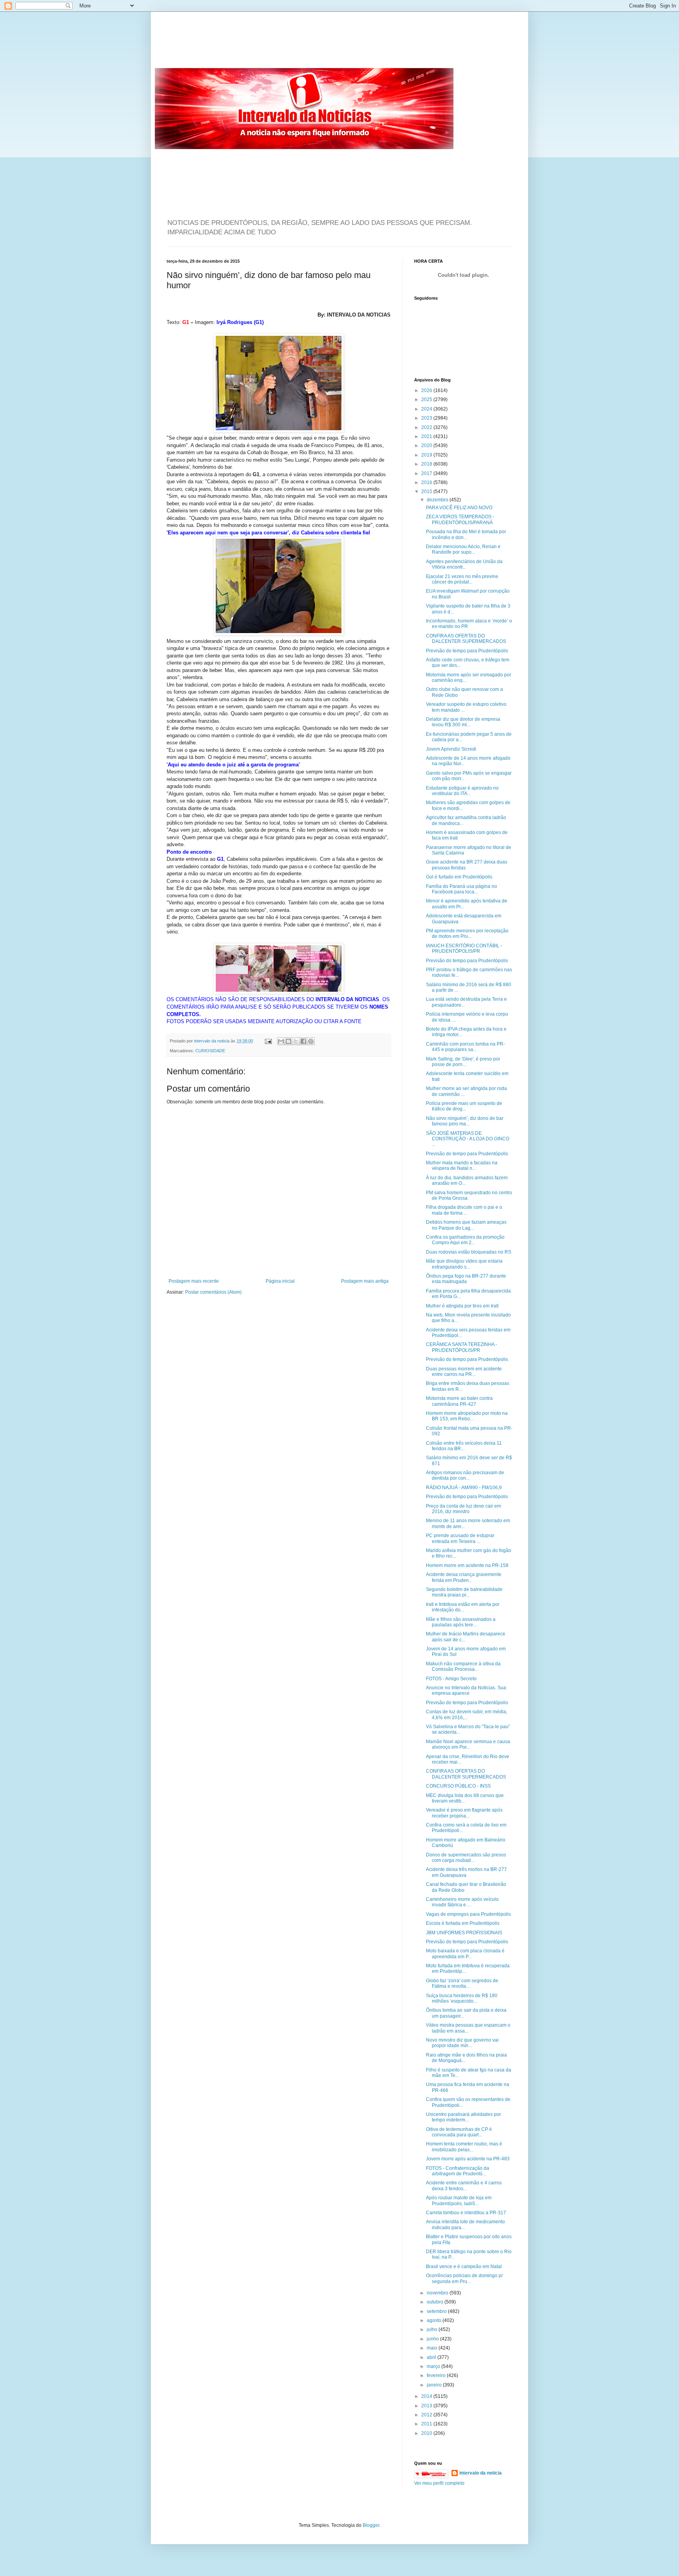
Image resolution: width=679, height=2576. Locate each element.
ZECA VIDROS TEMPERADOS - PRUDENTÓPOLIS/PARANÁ (460, 519)
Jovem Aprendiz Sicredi (451, 749)
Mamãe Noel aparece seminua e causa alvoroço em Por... (468, 1744)
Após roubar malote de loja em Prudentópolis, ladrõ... (459, 2200)
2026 (427, 390)
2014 (427, 2396)
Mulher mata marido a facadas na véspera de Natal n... (462, 1166)
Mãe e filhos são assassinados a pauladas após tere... (461, 1622)
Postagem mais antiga (365, 1281)
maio (433, 2348)
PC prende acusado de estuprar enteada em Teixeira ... (460, 1538)
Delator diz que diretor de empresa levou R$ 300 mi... (463, 722)
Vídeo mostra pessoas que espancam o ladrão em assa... (468, 2028)
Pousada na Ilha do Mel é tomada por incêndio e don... (466, 534)
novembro (438, 2293)
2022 (427, 427)
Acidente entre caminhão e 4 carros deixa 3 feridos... (464, 2186)
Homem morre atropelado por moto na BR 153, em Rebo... (467, 1416)
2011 (427, 2424)
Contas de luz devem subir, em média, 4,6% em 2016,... (467, 1714)
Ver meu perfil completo (439, 2483)
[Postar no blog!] (288, 1041)
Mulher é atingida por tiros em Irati (462, 1306)
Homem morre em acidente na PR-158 (467, 1565)
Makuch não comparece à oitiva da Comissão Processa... (463, 1666)
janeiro (435, 2385)
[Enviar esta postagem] (268, 1041)
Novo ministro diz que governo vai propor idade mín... (462, 2043)
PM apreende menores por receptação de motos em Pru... (467, 934)
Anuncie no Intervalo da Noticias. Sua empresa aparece (466, 1690)
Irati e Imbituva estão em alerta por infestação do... (463, 1607)
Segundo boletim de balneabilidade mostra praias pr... (464, 1592)
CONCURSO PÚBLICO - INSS (458, 1786)
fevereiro (437, 2375)
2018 (427, 464)
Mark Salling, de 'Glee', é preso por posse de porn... (463, 1062)
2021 (427, 436)
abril (432, 2357)
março (434, 2366)
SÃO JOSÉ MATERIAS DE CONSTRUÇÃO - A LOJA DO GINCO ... (468, 1139)
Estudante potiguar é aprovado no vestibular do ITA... (462, 791)
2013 (427, 2406)
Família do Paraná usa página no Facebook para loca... (462, 889)
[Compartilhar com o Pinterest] (311, 1041)
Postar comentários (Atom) (213, 1292)
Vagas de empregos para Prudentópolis (468, 1914)
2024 (427, 409)
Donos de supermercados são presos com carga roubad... (466, 1858)
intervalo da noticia (212, 1041)
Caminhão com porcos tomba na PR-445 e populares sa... (465, 1047)
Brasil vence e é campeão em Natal (464, 2267)
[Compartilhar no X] (296, 1041)
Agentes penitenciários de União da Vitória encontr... (464, 564)
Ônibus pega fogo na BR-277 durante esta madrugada (466, 1279)
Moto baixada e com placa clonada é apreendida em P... (465, 1954)
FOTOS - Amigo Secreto (451, 1679)
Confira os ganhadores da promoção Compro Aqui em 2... (465, 1240)
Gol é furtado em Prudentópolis (459, 877)
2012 (427, 2415)
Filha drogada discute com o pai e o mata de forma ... (464, 1210)
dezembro (438, 500)
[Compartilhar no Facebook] (303, 1041)
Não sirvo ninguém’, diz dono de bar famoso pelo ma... (465, 1121)
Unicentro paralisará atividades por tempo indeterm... (463, 2117)
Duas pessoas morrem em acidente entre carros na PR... (464, 1372)
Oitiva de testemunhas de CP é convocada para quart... (459, 2132)
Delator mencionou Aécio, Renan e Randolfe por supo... (463, 549)
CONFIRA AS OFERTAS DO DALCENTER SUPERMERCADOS (466, 639)
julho (433, 2329)
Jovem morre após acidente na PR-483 (468, 2159)
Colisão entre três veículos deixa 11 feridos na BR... (464, 1446)
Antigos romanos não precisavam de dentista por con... (465, 1475)
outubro (436, 2302)
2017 (427, 473)
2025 (427, 400)
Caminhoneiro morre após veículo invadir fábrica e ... (462, 1902)
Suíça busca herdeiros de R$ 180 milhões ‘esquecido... (462, 1998)
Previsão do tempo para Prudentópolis (467, 651)
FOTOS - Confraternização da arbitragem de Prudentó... (458, 2171)
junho (433, 2339)
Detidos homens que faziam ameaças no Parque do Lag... (466, 1225)
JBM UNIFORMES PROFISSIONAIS (464, 1933)
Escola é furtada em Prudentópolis (463, 1923)
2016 (427, 482)
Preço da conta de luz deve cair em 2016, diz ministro (463, 1509)
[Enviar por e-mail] (281, 1041)
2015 (427, 492)
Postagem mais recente (194, 1281)
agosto (435, 2320)
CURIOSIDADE (210, 1051)
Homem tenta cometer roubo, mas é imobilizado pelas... (464, 2147)
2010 (427, 2433)
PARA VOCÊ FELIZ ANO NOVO (459, 508)
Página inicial (280, 1281)
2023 (427, 418)
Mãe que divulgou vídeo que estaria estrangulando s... (464, 1264)
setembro (437, 2311)
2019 (427, 455)
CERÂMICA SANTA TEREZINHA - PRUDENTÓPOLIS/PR (462, 1347)
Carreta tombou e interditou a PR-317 (466, 2213)
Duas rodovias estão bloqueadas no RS (469, 1252)
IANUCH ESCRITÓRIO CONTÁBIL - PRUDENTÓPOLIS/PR (464, 948)
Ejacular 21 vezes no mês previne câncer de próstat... (462, 579)
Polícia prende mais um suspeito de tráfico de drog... (464, 1106)
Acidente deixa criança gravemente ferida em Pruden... (464, 1577)
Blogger (371, 2525)
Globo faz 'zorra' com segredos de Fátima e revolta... (462, 1983)
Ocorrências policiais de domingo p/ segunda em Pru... (464, 2278)
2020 (427, 446)
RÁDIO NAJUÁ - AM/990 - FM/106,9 (464, 1488)
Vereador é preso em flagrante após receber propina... (464, 1813)
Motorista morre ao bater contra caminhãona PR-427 (459, 1401)
